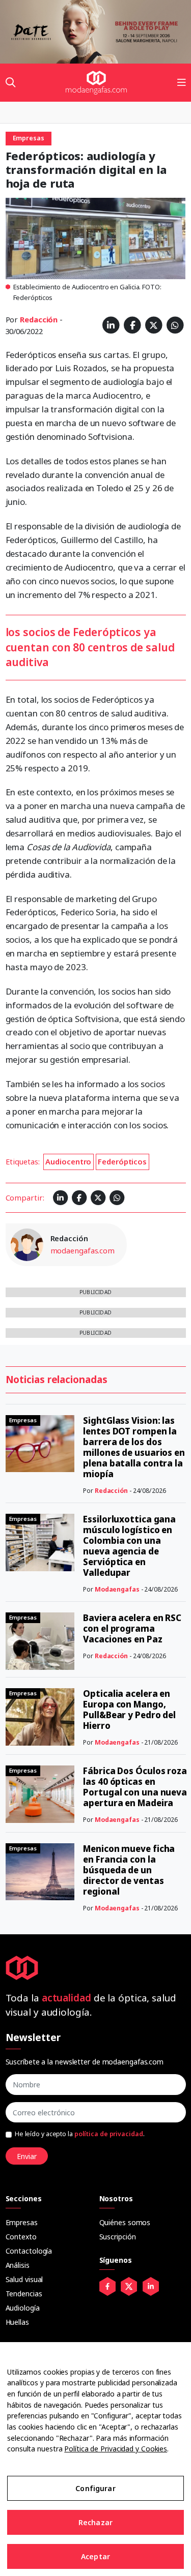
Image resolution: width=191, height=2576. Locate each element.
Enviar (27, 2156)
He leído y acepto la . (80, 2134)
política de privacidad (109, 2134)
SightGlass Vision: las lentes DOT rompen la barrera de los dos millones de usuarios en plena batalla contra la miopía (134, 1447)
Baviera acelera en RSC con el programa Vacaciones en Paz (132, 1628)
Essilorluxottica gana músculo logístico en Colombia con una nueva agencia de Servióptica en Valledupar (129, 1546)
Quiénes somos (125, 2222)
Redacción (39, 319)
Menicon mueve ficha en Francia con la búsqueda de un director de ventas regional (129, 1870)
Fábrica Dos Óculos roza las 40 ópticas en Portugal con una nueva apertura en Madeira (135, 1787)
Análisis (18, 2265)
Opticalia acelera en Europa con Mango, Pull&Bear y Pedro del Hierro (129, 1710)
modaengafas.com (83, 1250)
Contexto (21, 2237)
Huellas (17, 2322)
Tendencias (24, 2294)
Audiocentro (68, 1161)
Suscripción (118, 2237)
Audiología (23, 2308)
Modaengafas (117, 1589)
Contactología (29, 2251)
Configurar (95, 2488)
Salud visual (24, 2279)
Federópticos (122, 1161)
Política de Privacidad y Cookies (116, 2449)
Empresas (22, 2222)
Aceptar (95, 2556)
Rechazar (95, 2522)
